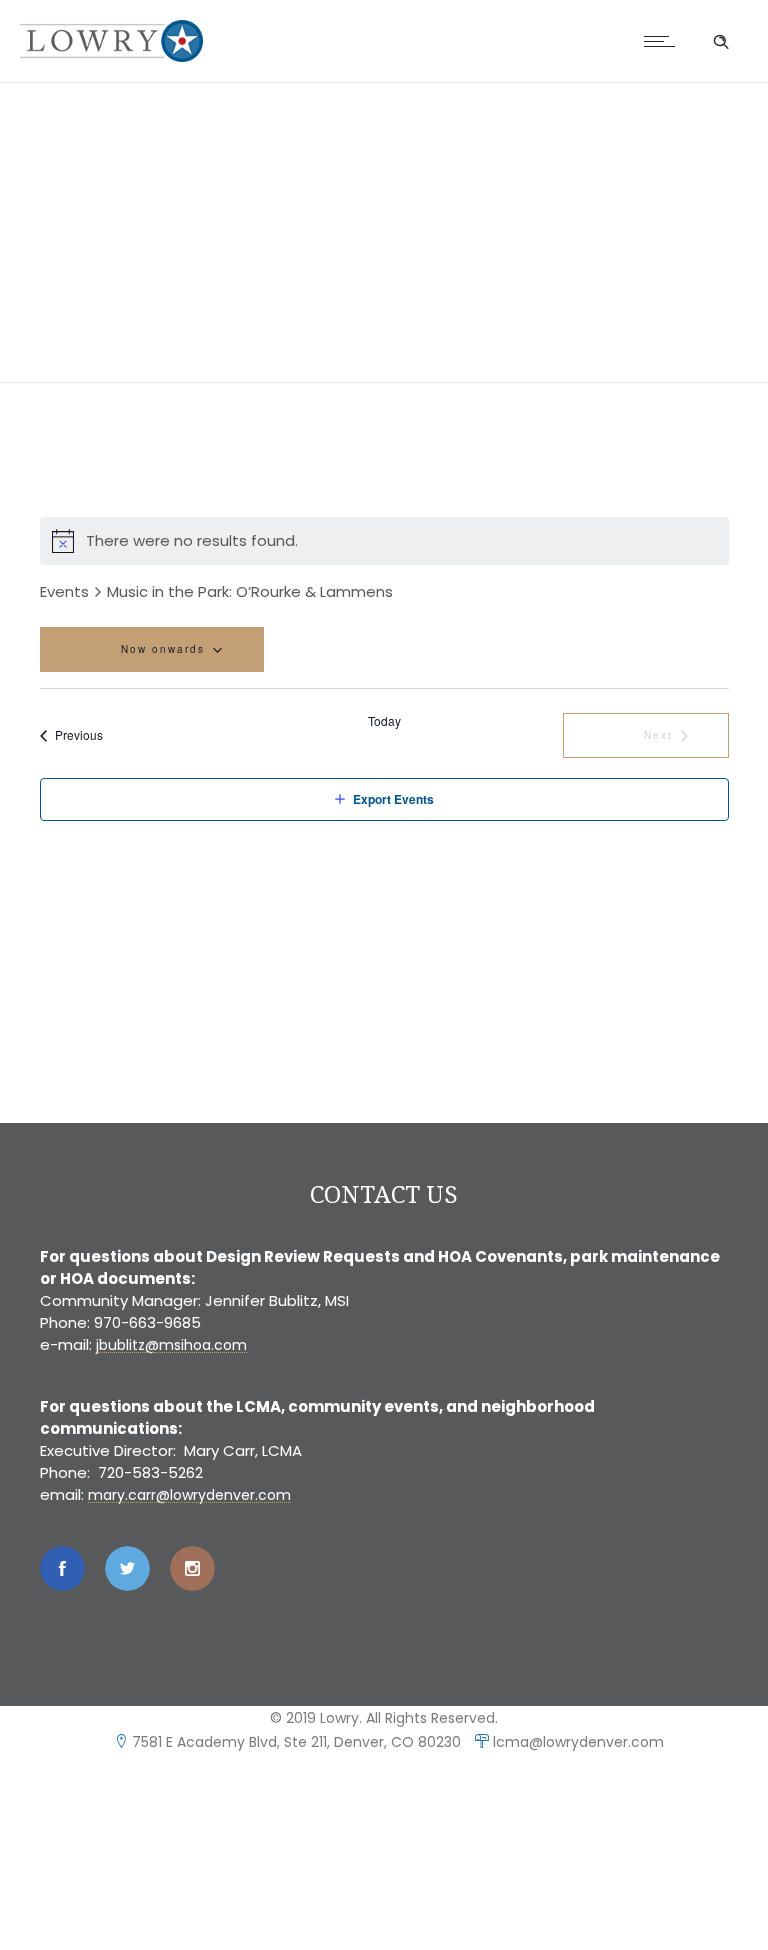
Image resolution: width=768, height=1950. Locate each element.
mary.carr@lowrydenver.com (189, 1495)
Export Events (393, 799)
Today (384, 721)
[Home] (111, 56)
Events (64, 591)
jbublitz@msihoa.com (171, 1345)
